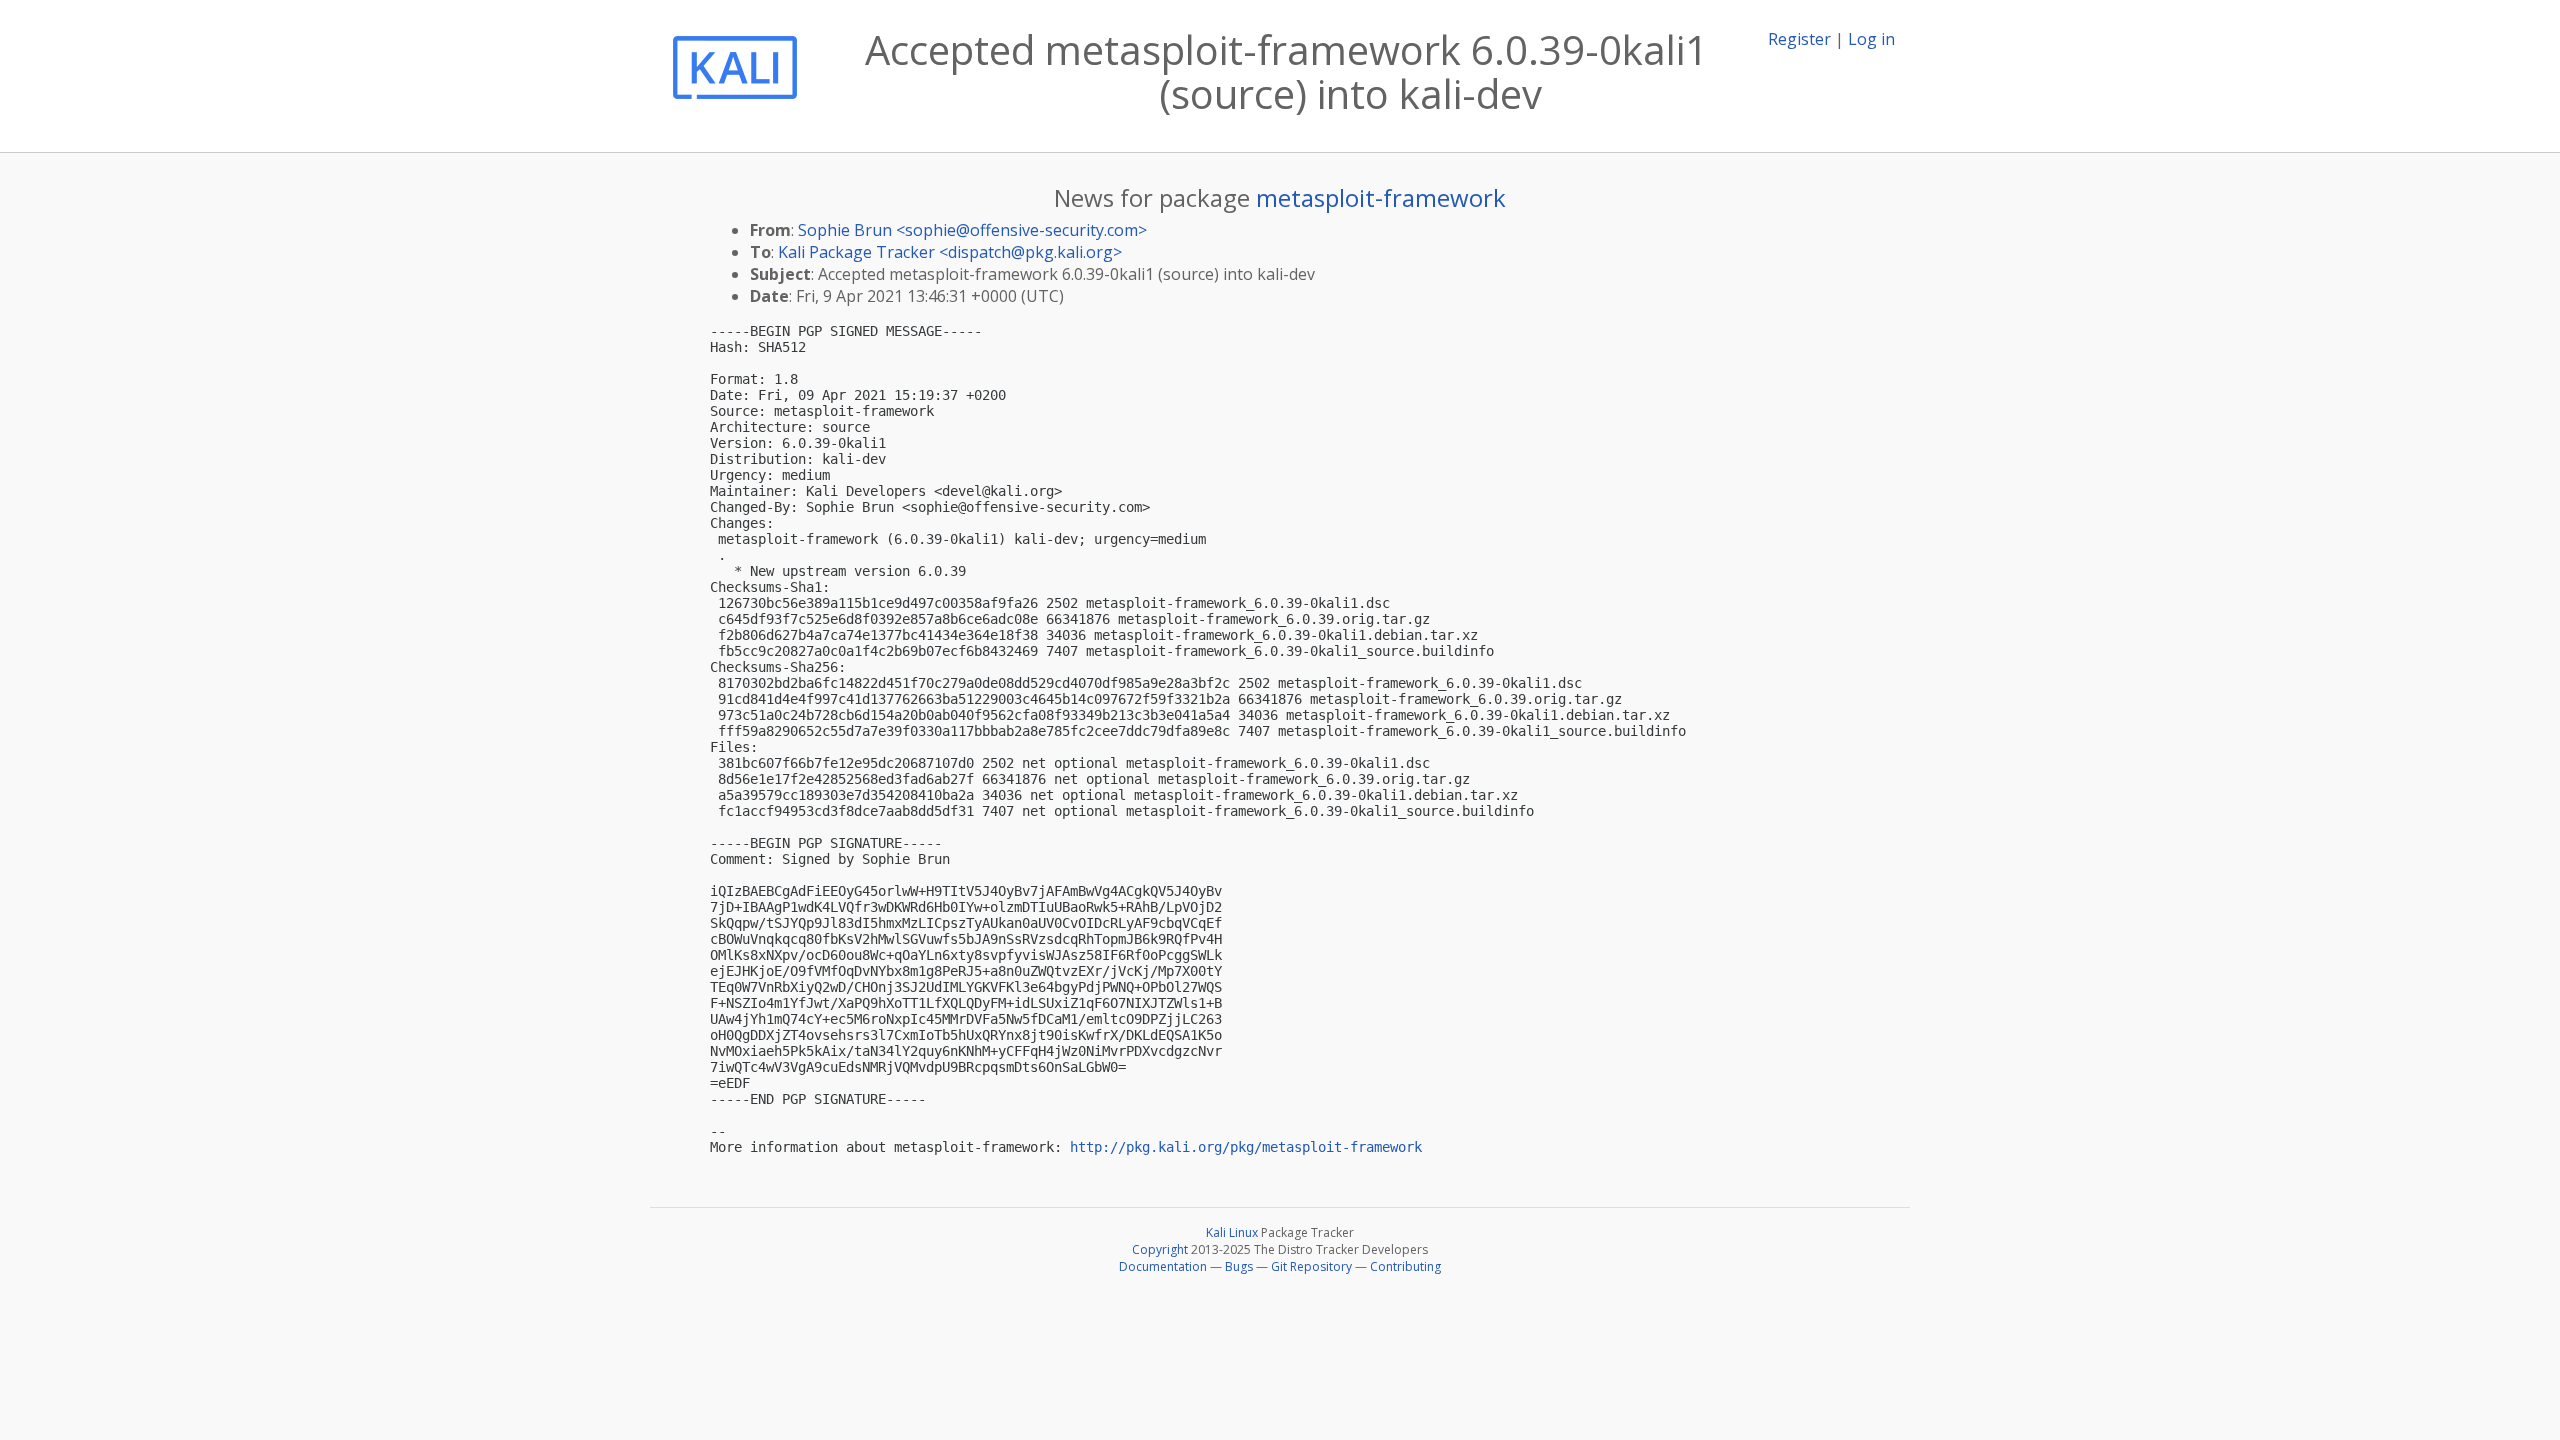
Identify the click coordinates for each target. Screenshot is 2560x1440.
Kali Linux (1232, 1232)
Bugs (1239, 1266)
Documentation (1163, 1266)
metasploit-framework (1381, 197)
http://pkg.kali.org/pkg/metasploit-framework (1246, 1147)
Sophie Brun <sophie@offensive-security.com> (972, 230)
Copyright (1160, 1249)
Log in (1871, 39)
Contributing (1405, 1266)
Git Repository (1311, 1266)
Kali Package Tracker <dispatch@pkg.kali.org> (950, 252)
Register (1799, 39)
